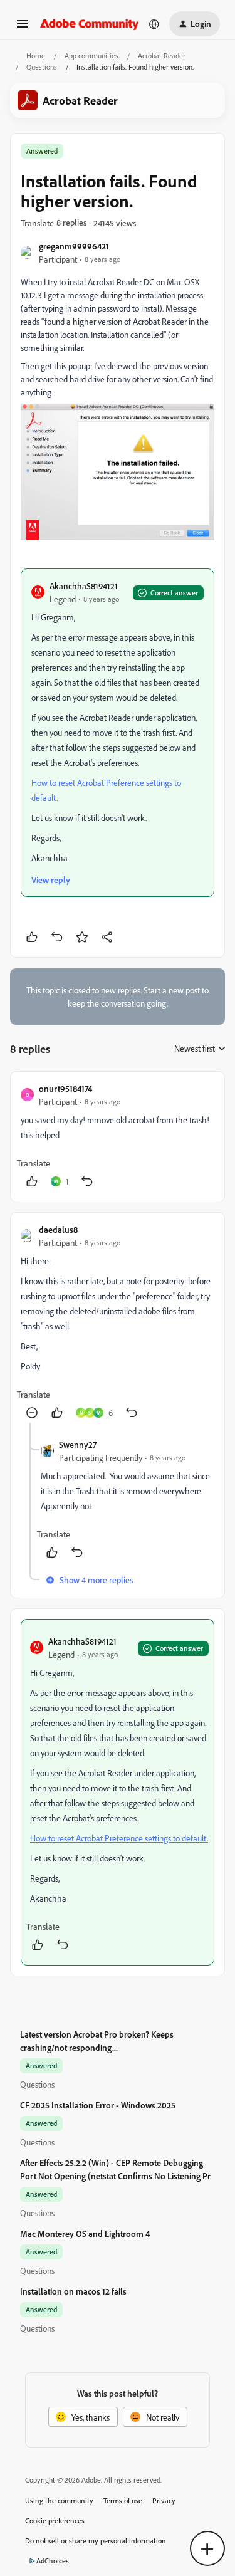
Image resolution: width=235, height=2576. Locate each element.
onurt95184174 (65, 1088)
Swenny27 (78, 1444)
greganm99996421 (74, 246)
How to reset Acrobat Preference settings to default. (119, 1838)
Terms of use (123, 2500)
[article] (118, 1137)
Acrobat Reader (162, 55)
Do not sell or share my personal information (96, 2541)
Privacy (164, 2500)
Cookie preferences (55, 2521)
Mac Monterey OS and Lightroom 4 (85, 2233)
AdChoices (53, 2561)
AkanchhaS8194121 (84, 586)
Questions (42, 67)
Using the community (59, 2500)
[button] (23, 28)
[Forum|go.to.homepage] (90, 24)
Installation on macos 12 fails (73, 2291)
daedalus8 (58, 1229)
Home (36, 55)
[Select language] (154, 24)
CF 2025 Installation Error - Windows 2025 (98, 2105)
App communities (91, 55)
